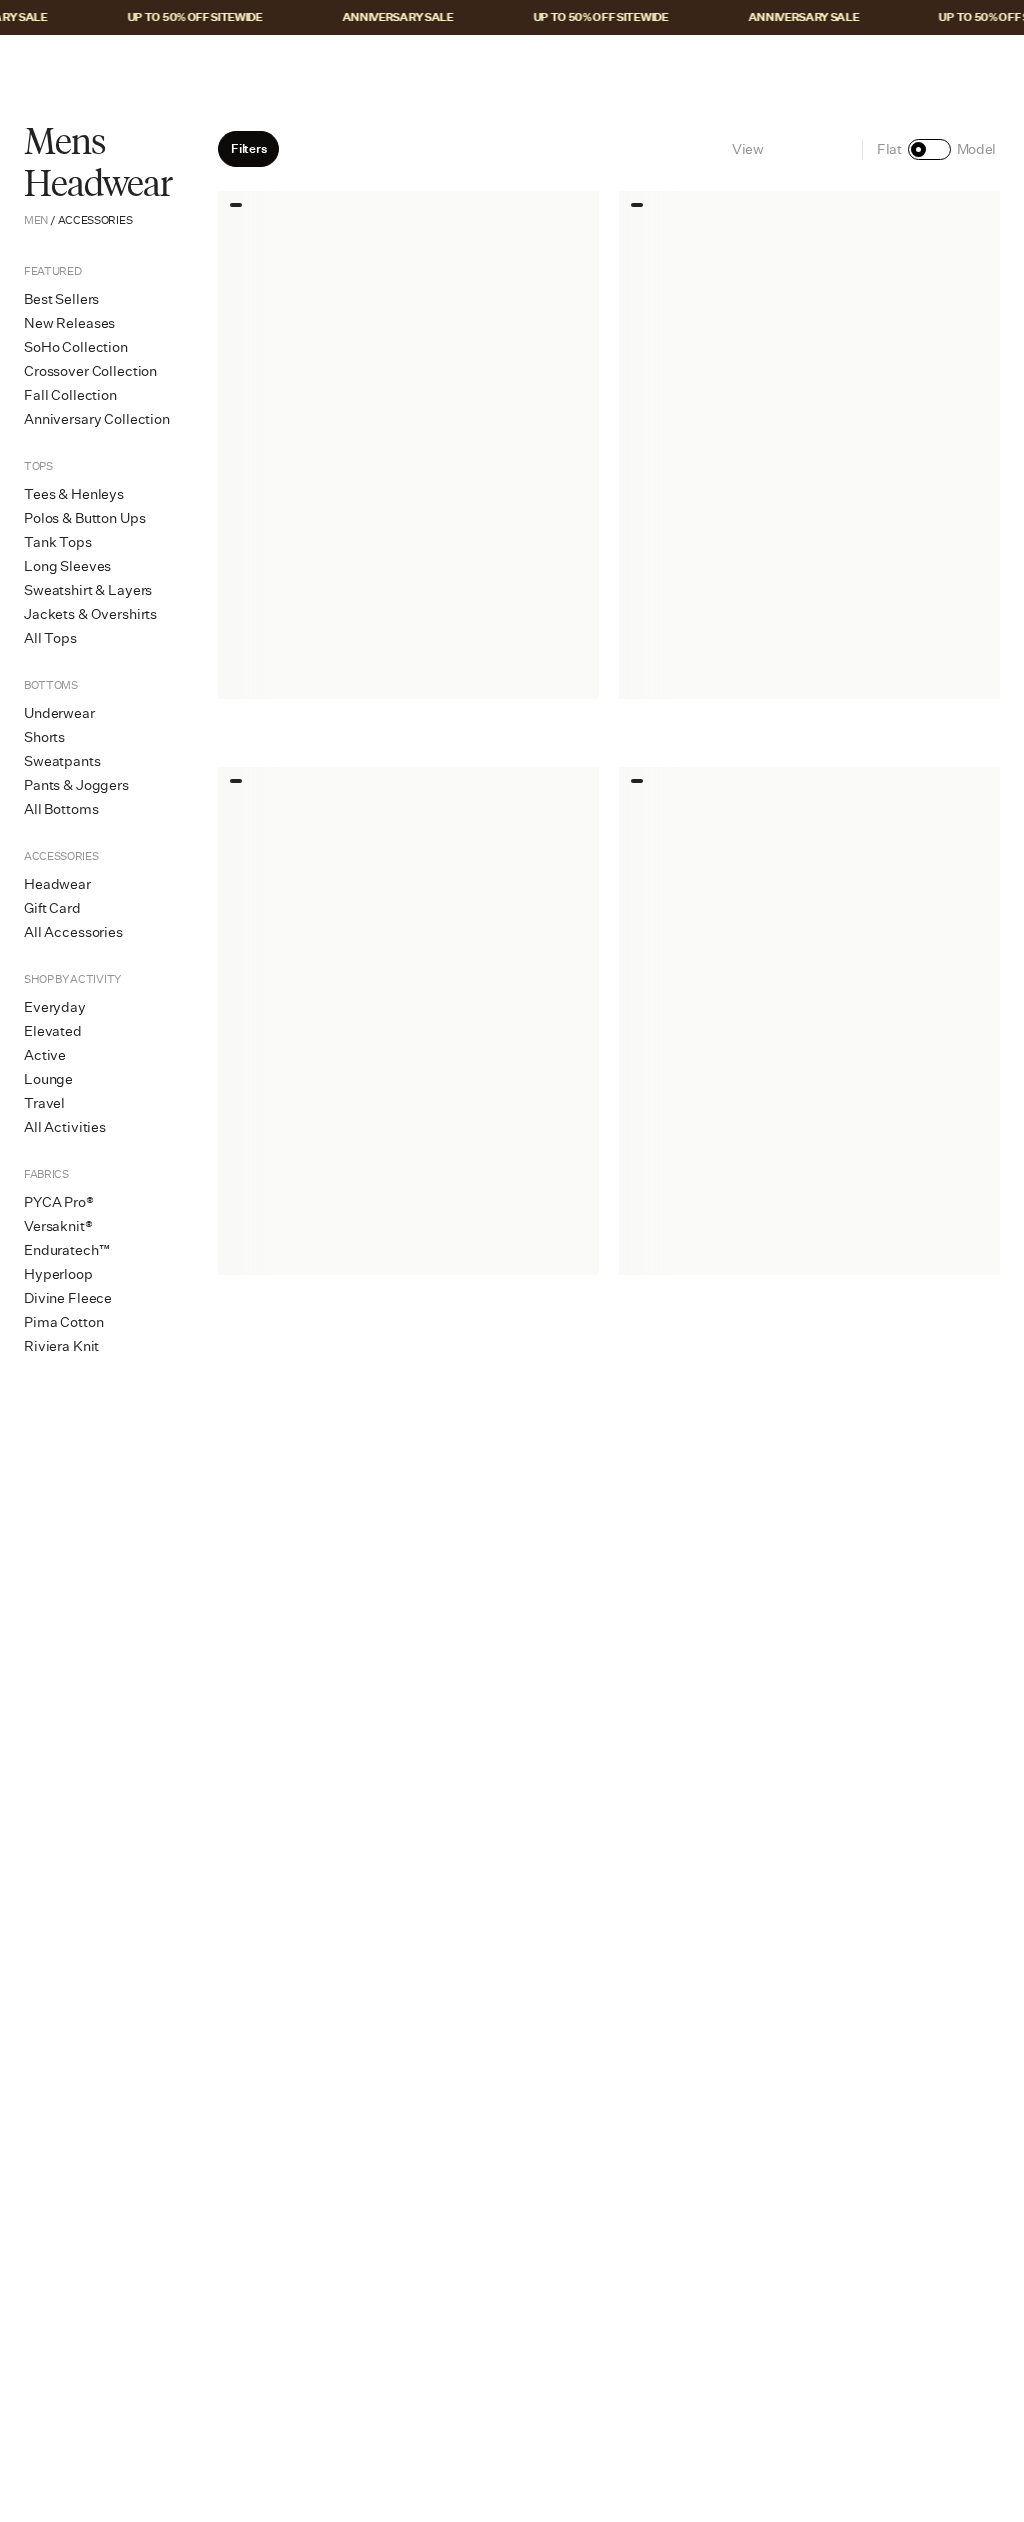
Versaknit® (58, 1226)
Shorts (44, 737)
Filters (248, 148)
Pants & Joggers (76, 785)
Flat (889, 149)
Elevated (53, 1031)
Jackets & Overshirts (90, 614)
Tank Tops (58, 542)
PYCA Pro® (59, 1202)
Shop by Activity (72, 979)
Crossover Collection (90, 371)
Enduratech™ (67, 1250)
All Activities (65, 1127)
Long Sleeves (67, 566)
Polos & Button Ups (84, 518)
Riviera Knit (61, 1346)
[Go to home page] (512, 67)
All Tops (50, 638)
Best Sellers (61, 299)
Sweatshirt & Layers (88, 590)
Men (36, 220)
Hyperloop (58, 1274)
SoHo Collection (76, 347)
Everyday (55, 1007)
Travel (44, 1103)
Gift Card (52, 908)
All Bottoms (61, 809)
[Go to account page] (907, 67)
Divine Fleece (68, 1298)
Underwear (59, 713)
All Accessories (73, 932)
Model (976, 149)
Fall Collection (70, 395)
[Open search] (865, 67)
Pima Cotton (63, 1322)
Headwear (57, 884)
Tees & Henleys (74, 494)
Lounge (48, 1079)
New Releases (69, 323)
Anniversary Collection (97, 419)
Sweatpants (62, 761)
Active (45, 1055)
